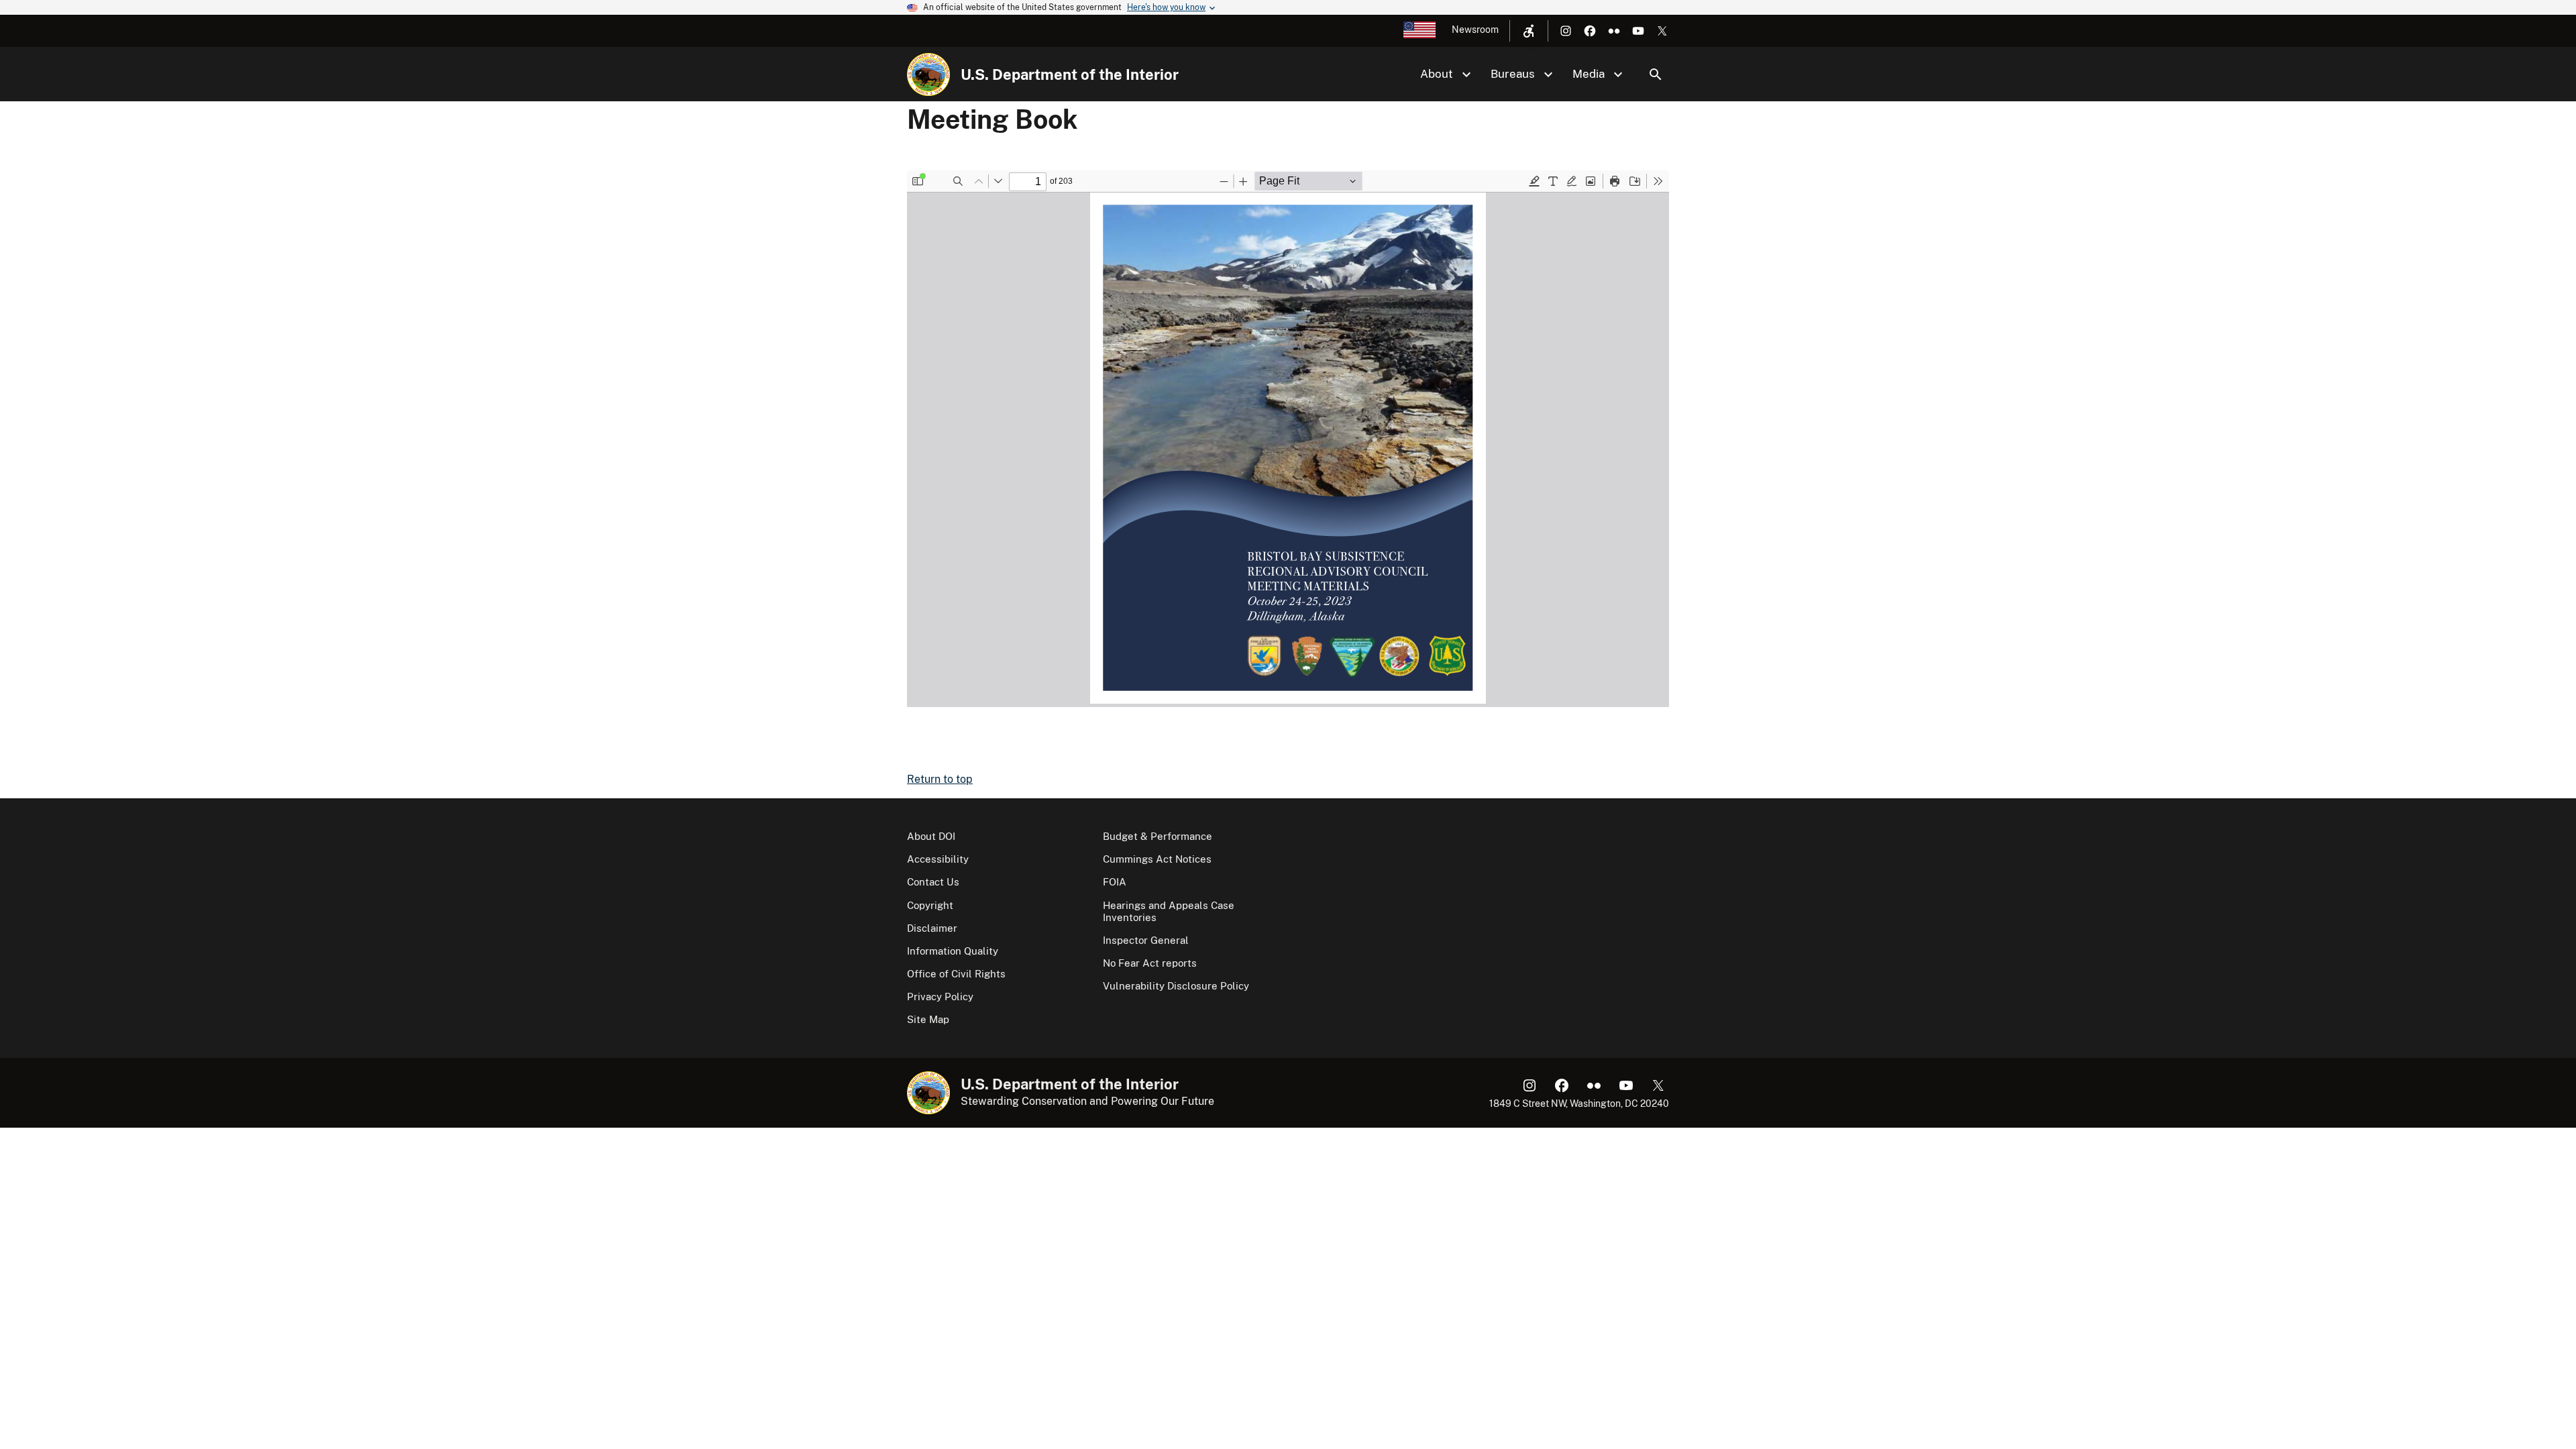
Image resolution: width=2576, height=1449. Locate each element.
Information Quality (953, 951)
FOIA (1115, 882)
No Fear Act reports (1150, 963)
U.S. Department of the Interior (1070, 74)
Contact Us (933, 882)
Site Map (928, 1019)
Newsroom (1475, 30)
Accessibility (938, 859)
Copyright (930, 905)
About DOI (931, 836)
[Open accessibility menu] (1529, 31)
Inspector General (1146, 940)
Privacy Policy (940, 997)
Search (1656, 74)
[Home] (928, 74)
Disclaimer (932, 928)
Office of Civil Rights (956, 974)
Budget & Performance (1158, 836)
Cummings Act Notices (1157, 859)
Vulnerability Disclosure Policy (1176, 986)
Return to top (940, 779)
